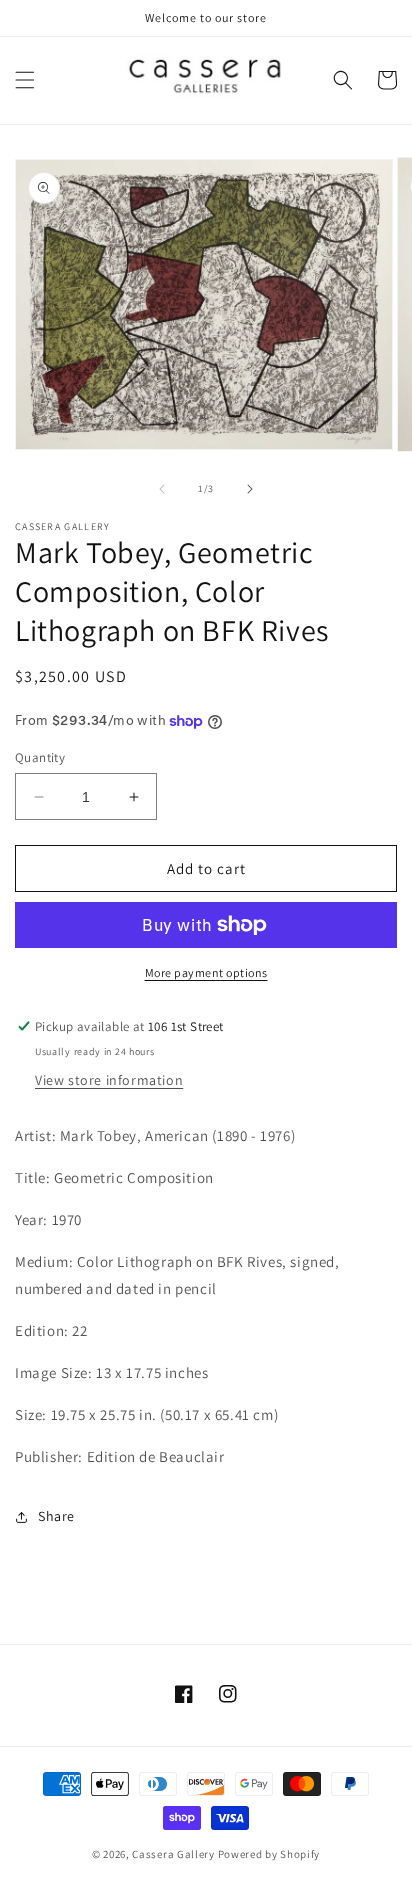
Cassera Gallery (173, 1854)
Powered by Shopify (269, 1854)
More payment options (206, 972)
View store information (109, 1080)
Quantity (40, 757)
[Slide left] (162, 489)
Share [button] (56, 1516)
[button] (25, 80)
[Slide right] (250, 489)
